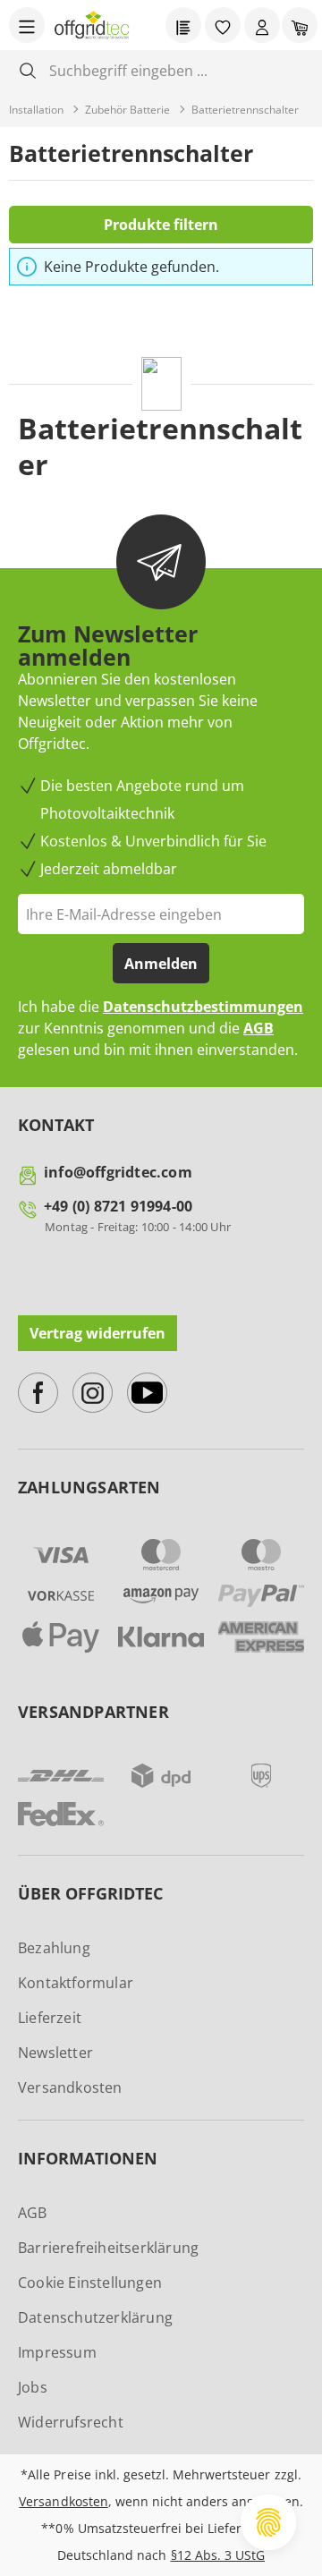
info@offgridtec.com (118, 1172)
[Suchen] (28, 70)
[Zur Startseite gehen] (92, 25)
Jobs (33, 2387)
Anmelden (161, 964)
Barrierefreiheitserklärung (108, 2248)
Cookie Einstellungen (90, 2283)
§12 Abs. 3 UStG (218, 2555)
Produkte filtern (161, 225)
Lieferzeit (50, 2018)
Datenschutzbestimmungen (203, 1007)
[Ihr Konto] (262, 25)
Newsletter (55, 2053)
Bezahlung (54, 1948)
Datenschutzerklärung (95, 2317)
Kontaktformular (76, 1983)
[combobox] (175, 70)
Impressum (57, 2352)
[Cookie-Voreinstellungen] (268, 2522)
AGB (258, 1028)
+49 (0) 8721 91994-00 (118, 1206)
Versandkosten (70, 2087)
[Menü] (27, 25)
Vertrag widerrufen (97, 1333)
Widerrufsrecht (71, 2422)
